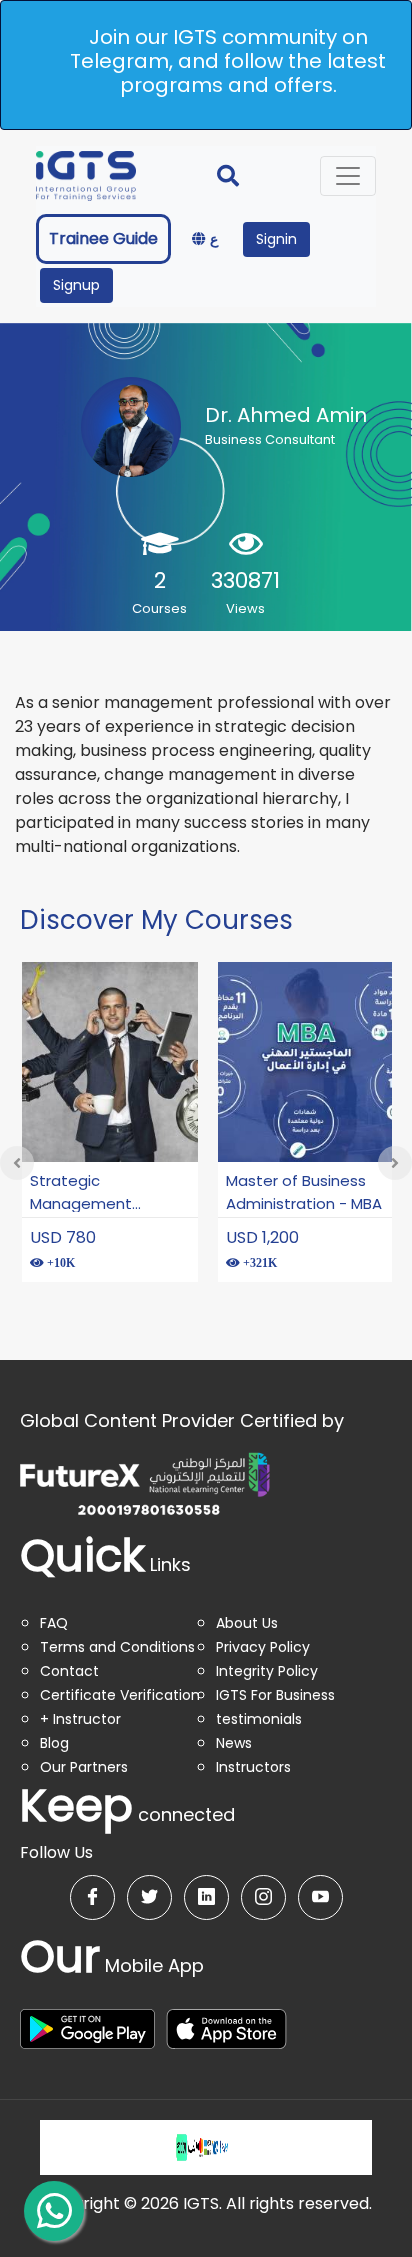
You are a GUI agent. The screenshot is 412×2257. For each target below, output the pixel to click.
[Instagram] (263, 1897)
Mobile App (112, 1965)
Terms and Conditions (117, 1647)
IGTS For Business (275, 1695)
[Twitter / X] (149, 1897)
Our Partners (84, 1767)
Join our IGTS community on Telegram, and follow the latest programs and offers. (228, 61)
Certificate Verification (120, 1695)
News (234, 1743)
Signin (276, 239)
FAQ (54, 1623)
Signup (76, 285)
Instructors (253, 1767)
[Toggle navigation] (348, 176)
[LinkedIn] (206, 1897)
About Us (247, 1623)
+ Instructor (80, 1719)
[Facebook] (92, 1897)
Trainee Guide (103, 238)
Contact (69, 1671)
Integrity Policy (267, 1671)
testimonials (259, 1719)
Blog (54, 1743)
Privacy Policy (263, 1647)
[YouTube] (320, 1897)
